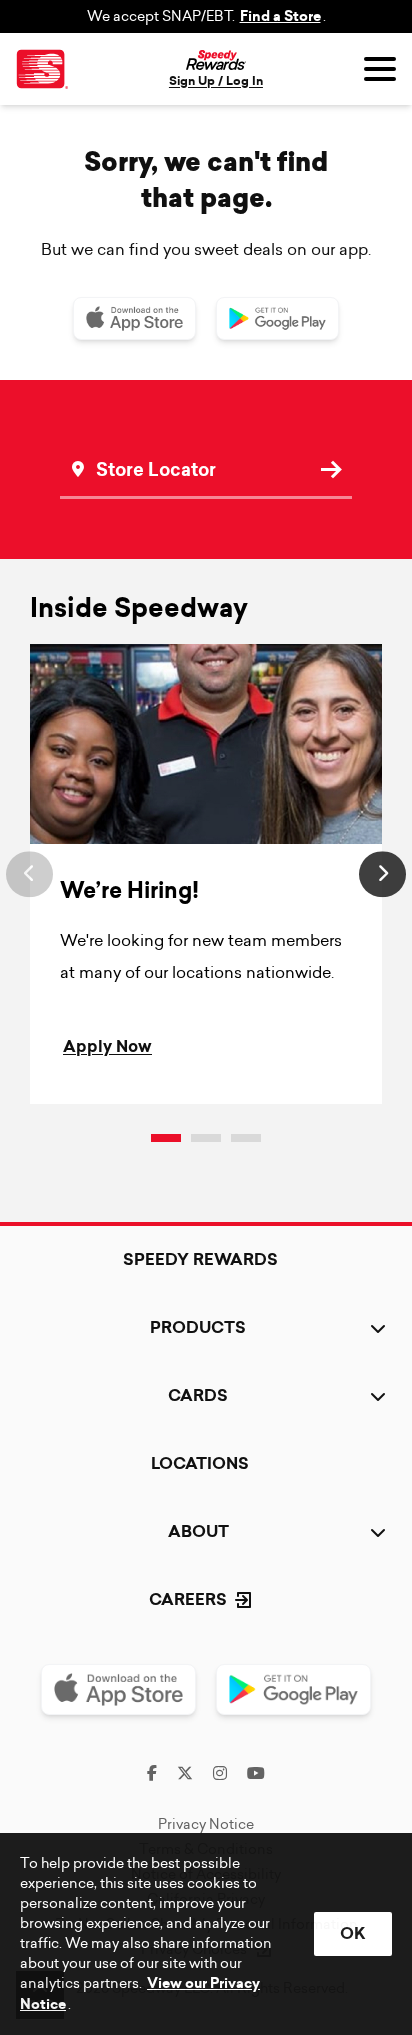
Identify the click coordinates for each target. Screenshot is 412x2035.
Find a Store (280, 16)
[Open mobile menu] (380, 69)
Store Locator (132, 440)
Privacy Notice (206, 1824)
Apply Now (107, 1046)
